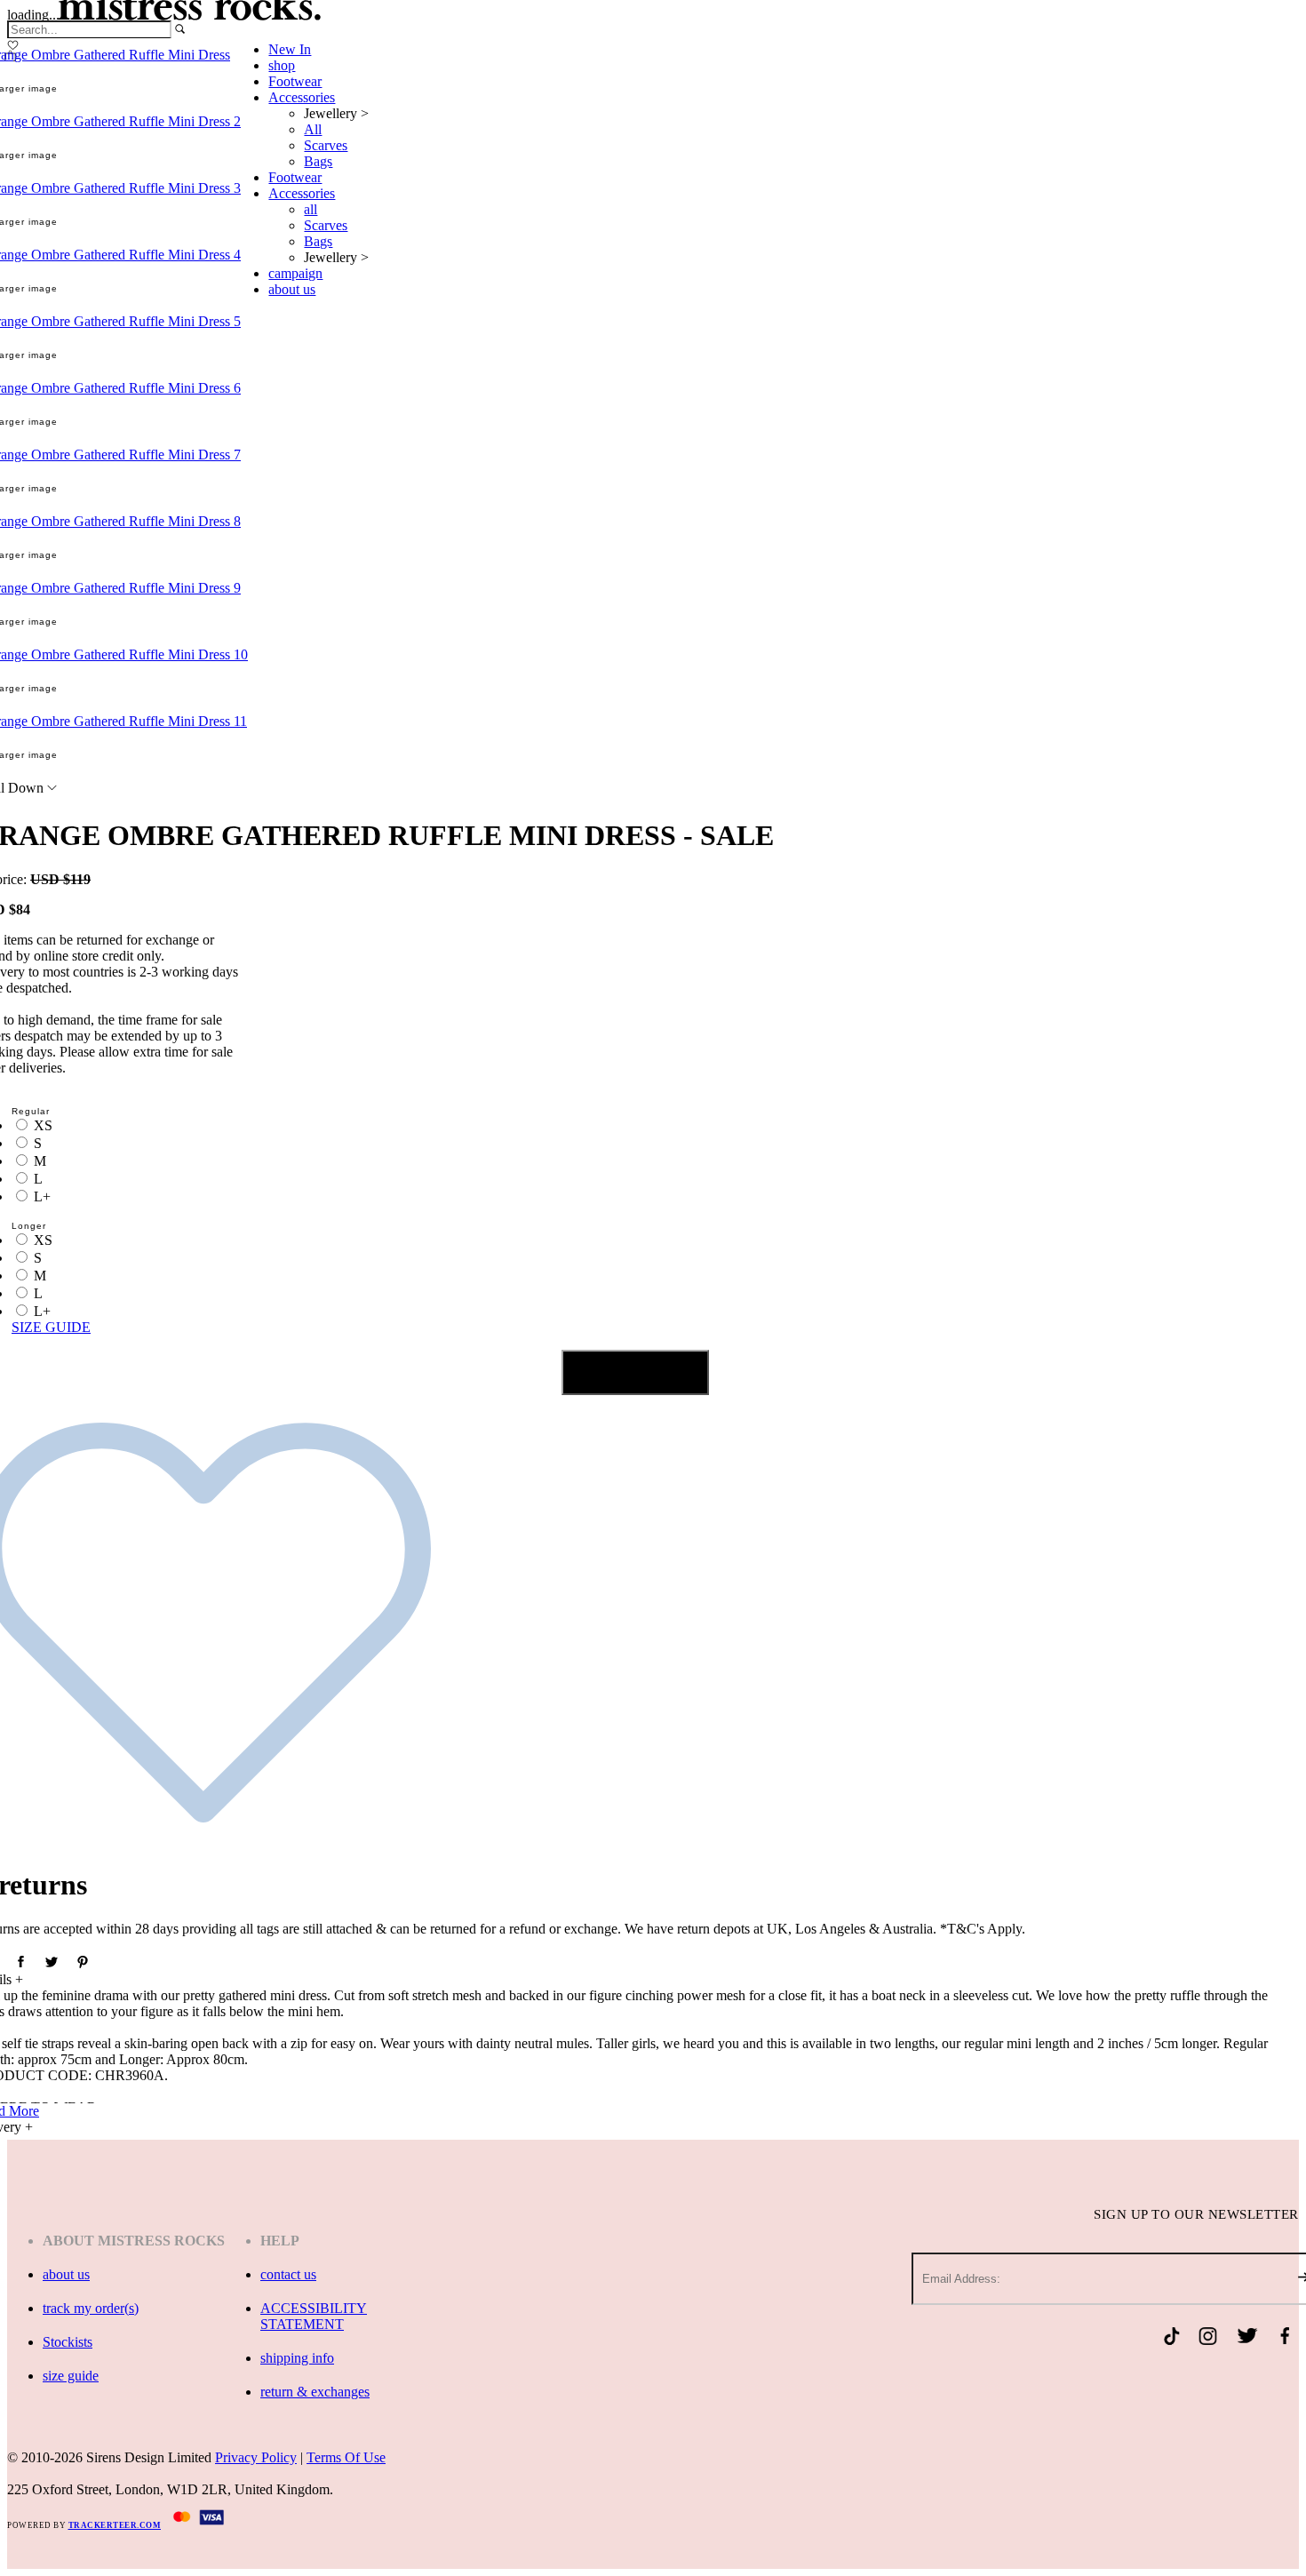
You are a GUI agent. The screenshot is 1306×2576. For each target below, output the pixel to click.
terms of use (346, 2457)
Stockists (68, 2342)
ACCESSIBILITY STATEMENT (314, 2316)
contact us (288, 2274)
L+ (42, 1196)
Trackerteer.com (115, 2525)
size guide (71, 2376)
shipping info (297, 2358)
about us (66, 2274)
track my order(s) (91, 2308)
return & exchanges (315, 2392)
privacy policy (256, 2457)
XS (43, 1125)
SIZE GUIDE (51, 1327)
